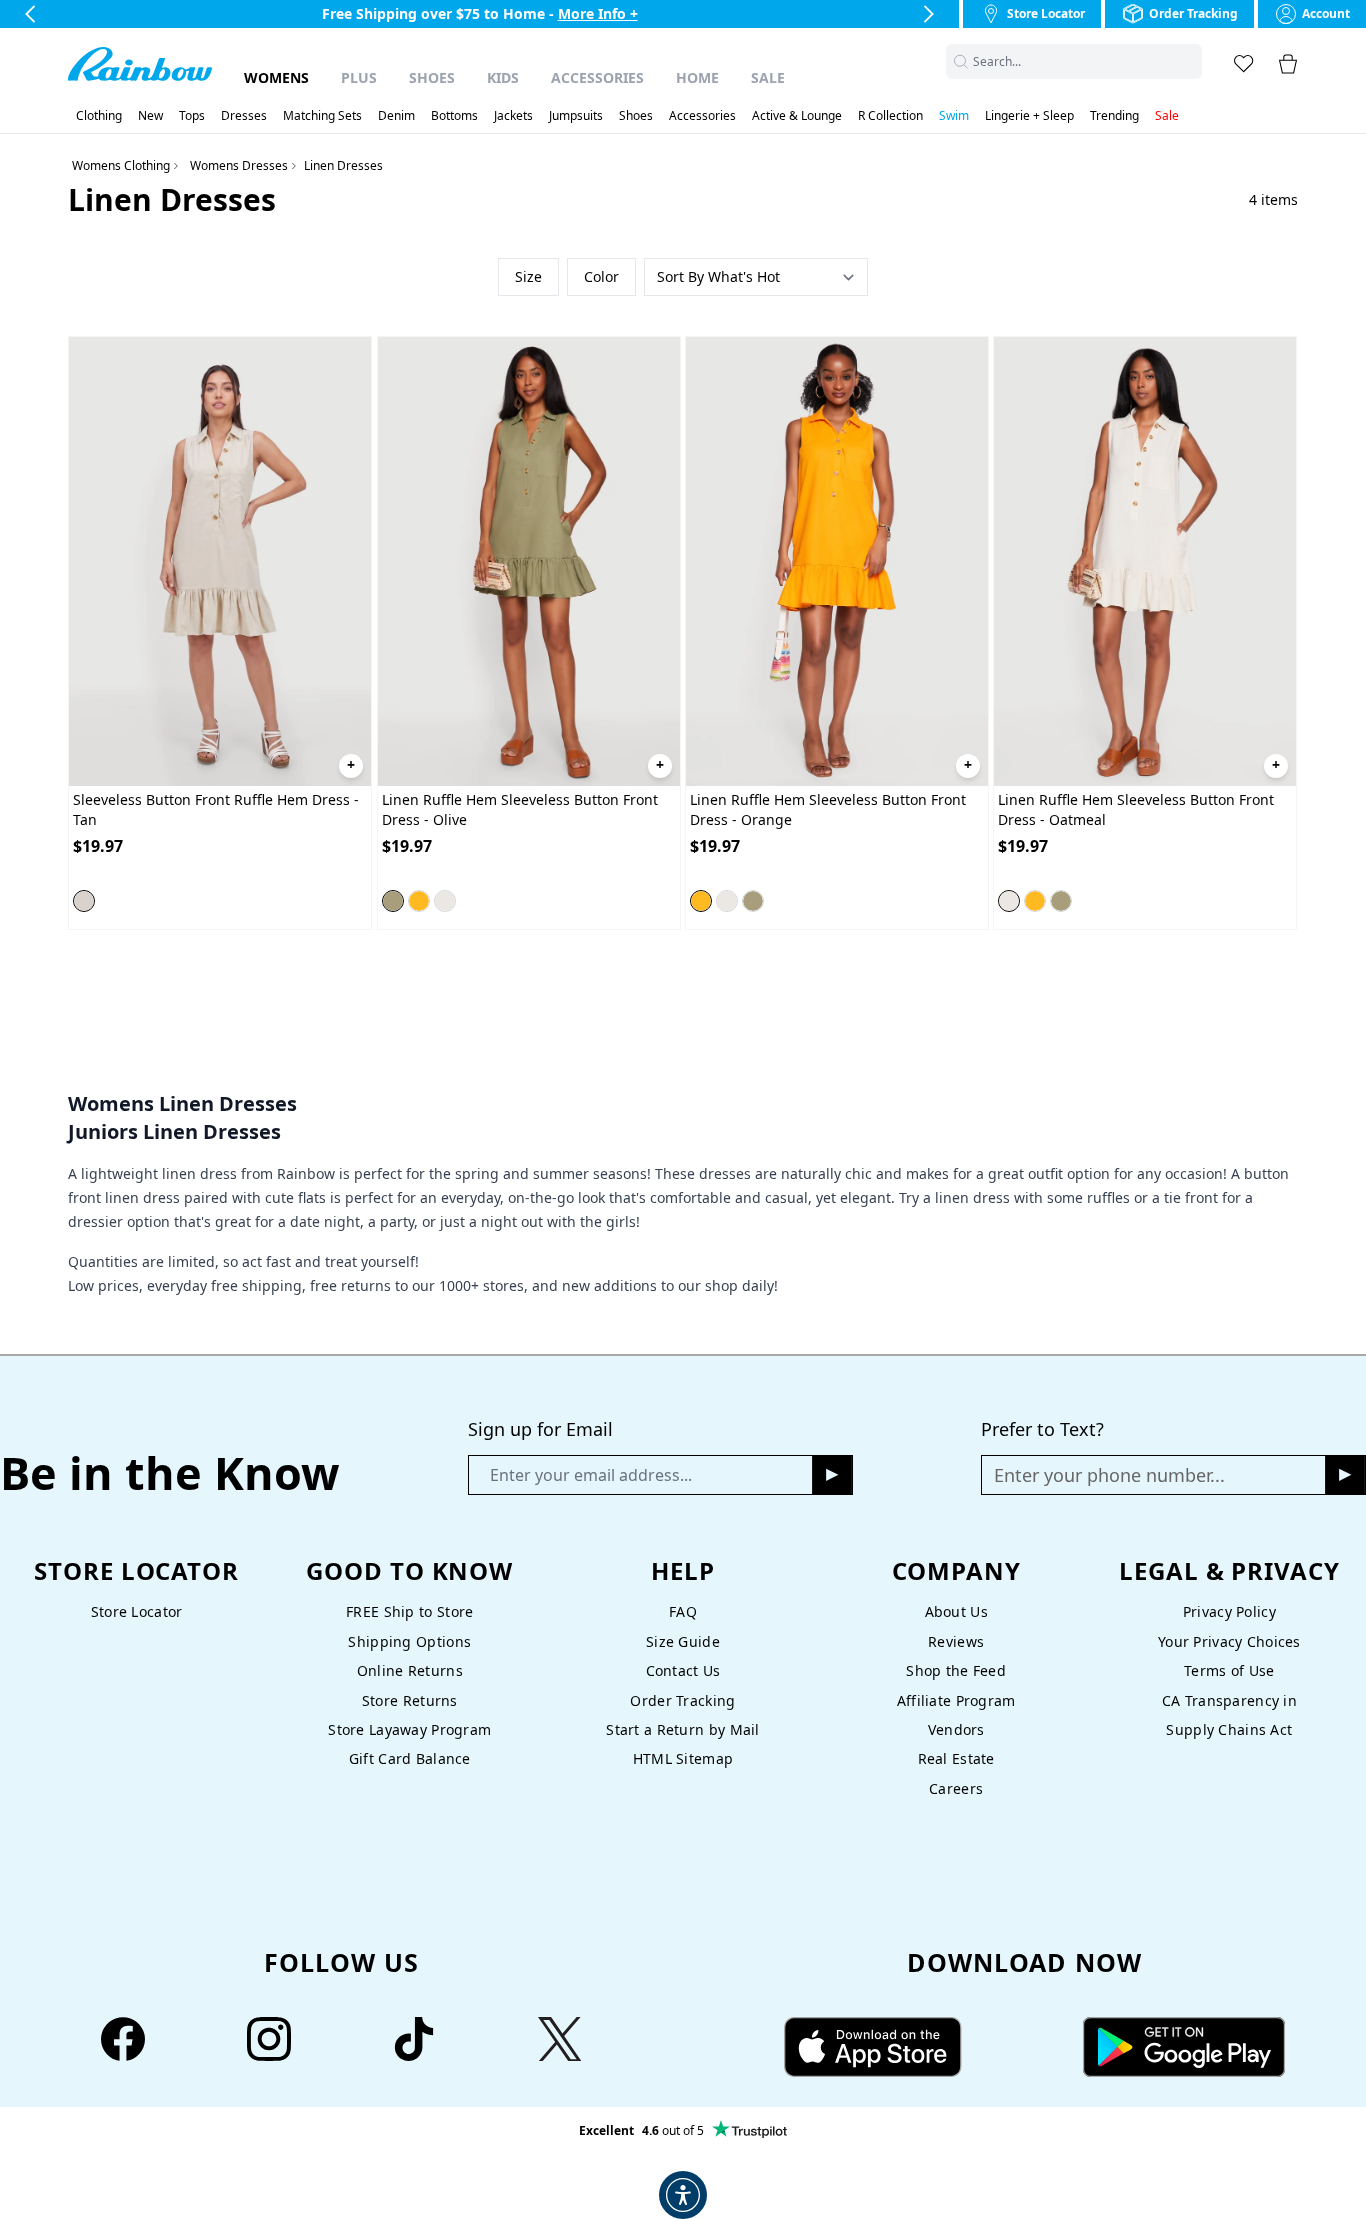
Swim (954, 116)
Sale (768, 77)
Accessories (597, 77)
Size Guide (683, 1641)
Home (697, 77)
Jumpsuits (576, 116)
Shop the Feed (956, 1670)
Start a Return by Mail (682, 1729)
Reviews (956, 1641)
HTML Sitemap (683, 1758)
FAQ (683, 1611)
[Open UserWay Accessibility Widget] (683, 2195)
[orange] (419, 901)
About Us (956, 1611)
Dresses (244, 116)
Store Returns (410, 1700)
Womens (276, 77)
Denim (396, 116)
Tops (192, 116)
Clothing (99, 116)
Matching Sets (322, 116)
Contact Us (683, 1670)
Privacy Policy (1229, 1611)
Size (528, 276)
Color (601, 276)
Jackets (513, 116)
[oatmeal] (445, 901)
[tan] (84, 901)
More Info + (598, 13)
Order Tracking (682, 1700)
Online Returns (410, 1670)
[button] (1190, 61)
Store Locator (137, 1611)
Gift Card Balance (410, 1758)
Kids (503, 77)
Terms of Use (1229, 1670)
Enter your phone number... (1109, 1475)
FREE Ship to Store (409, 1611)
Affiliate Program (956, 1700)
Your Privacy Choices (1229, 1641)
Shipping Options (409, 1641)
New (150, 116)
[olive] (393, 901)
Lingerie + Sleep (1029, 116)
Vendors (956, 1729)
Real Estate (956, 1758)
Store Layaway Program (409, 1729)
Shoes (432, 77)
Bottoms (454, 116)
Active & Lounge (797, 116)
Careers (956, 1788)
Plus (359, 77)
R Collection (890, 116)
